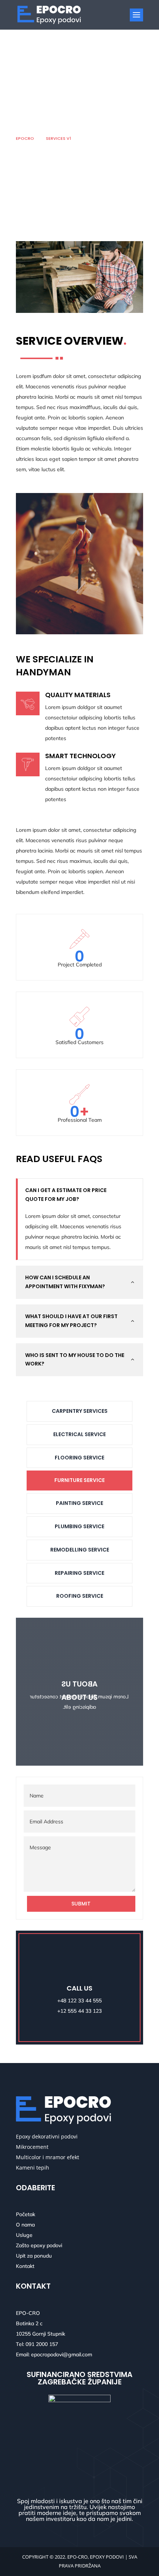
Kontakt (25, 2266)
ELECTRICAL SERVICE (79, 1434)
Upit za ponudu (34, 2256)
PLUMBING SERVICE (79, 1526)
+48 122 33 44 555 (79, 2001)
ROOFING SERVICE (80, 1596)
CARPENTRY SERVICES (80, 1411)
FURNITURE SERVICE (79, 1480)
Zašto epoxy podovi (39, 2245)
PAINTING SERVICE (79, 1503)
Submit (81, 1904)
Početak (26, 2214)
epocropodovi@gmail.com (62, 2354)
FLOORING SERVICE (79, 1458)
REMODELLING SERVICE (80, 1550)
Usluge (24, 2235)
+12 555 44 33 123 (79, 2011)
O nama (25, 2225)
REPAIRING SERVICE (79, 1573)
